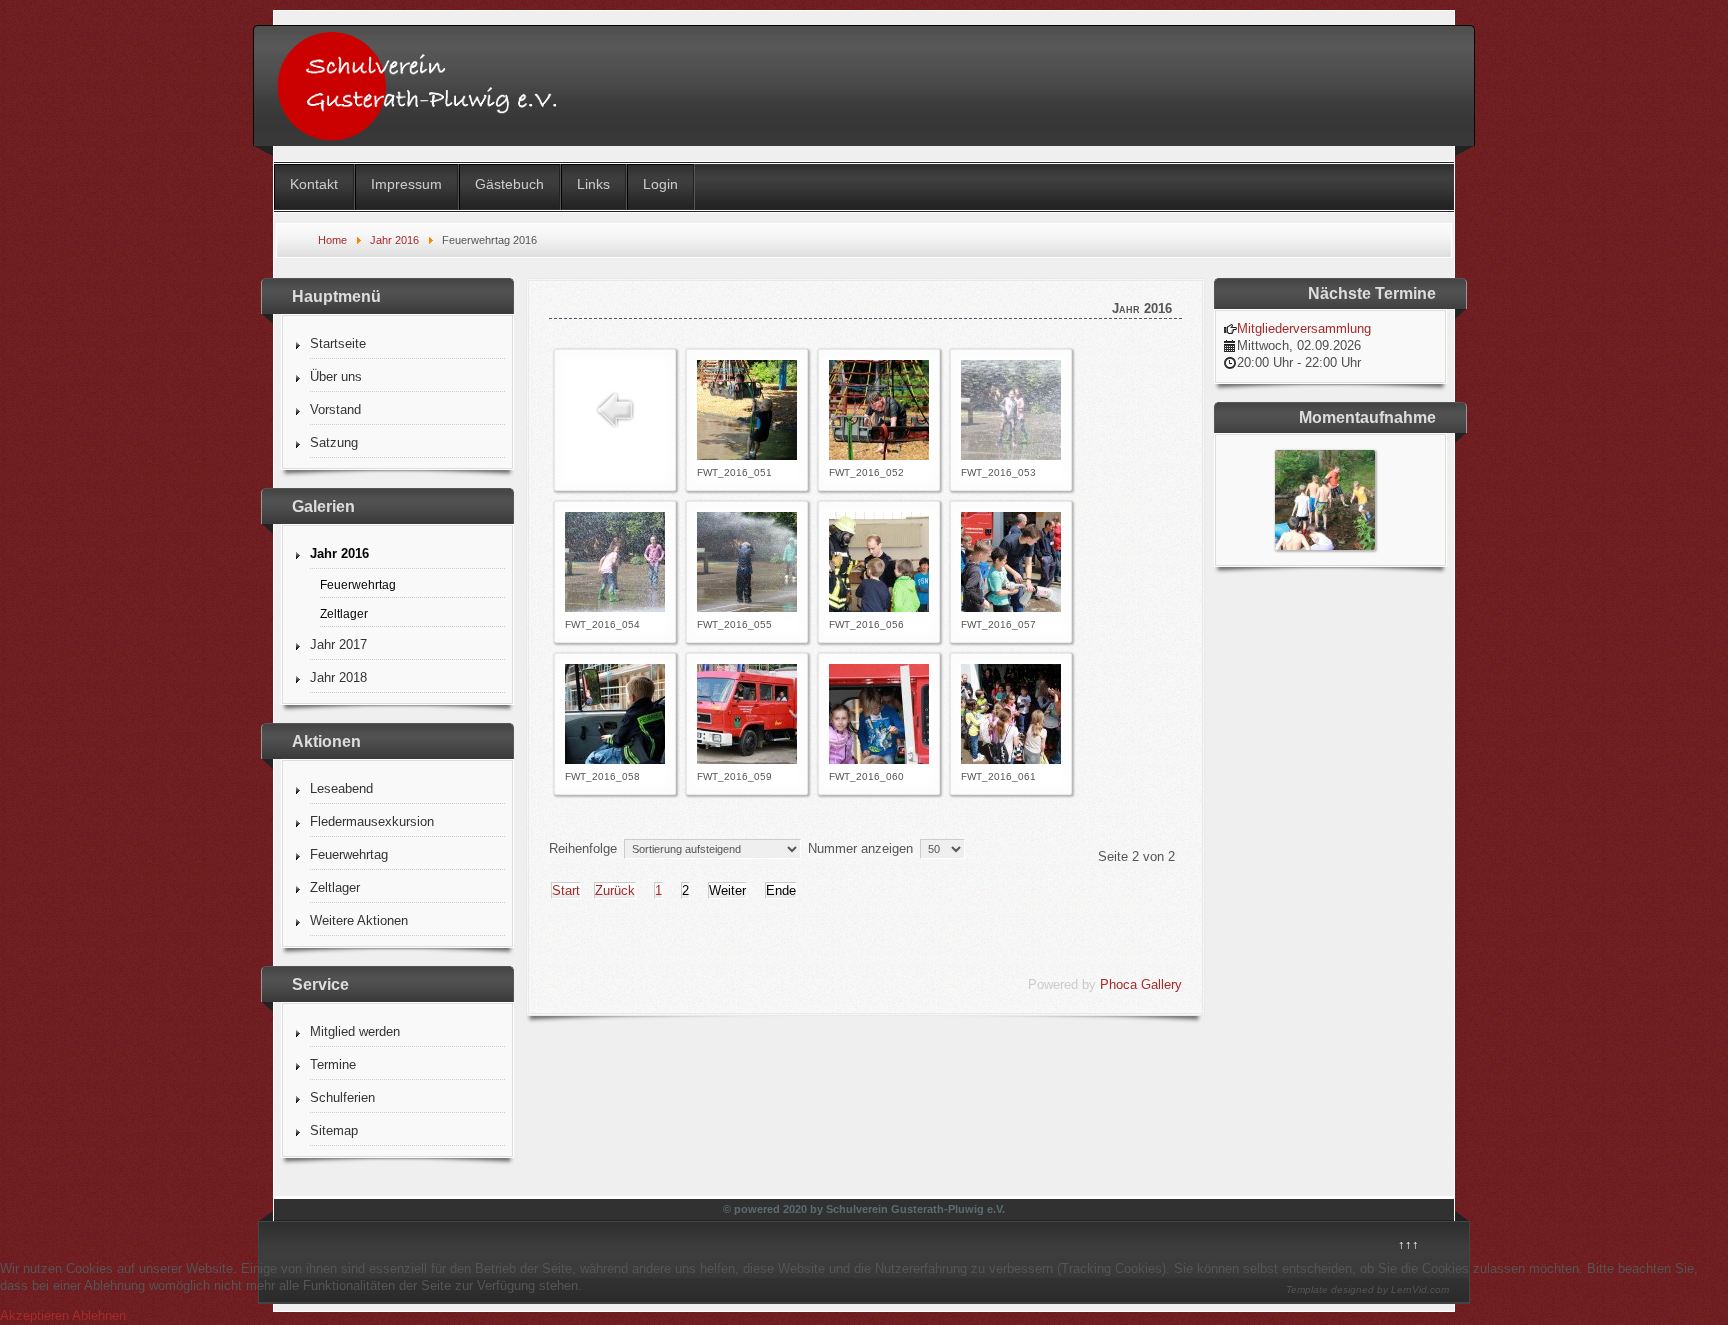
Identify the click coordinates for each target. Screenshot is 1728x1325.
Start (566, 890)
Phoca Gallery (1141, 984)
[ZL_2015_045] (1325, 545)
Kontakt (314, 184)
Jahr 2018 (338, 677)
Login (660, 184)
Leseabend (341, 788)
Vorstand (335, 409)
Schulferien (342, 1097)
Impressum (406, 184)
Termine (333, 1064)
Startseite (338, 343)
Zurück (615, 890)
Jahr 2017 (338, 644)
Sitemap (334, 1130)
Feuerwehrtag (358, 584)
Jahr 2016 (339, 553)
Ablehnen (99, 1315)
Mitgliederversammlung (1304, 328)
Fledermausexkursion (372, 821)
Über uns (336, 376)
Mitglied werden (355, 1031)
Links (593, 184)
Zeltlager (344, 613)
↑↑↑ (1408, 1244)
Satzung (334, 442)
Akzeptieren (34, 1315)
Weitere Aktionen (359, 920)
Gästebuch (509, 184)
